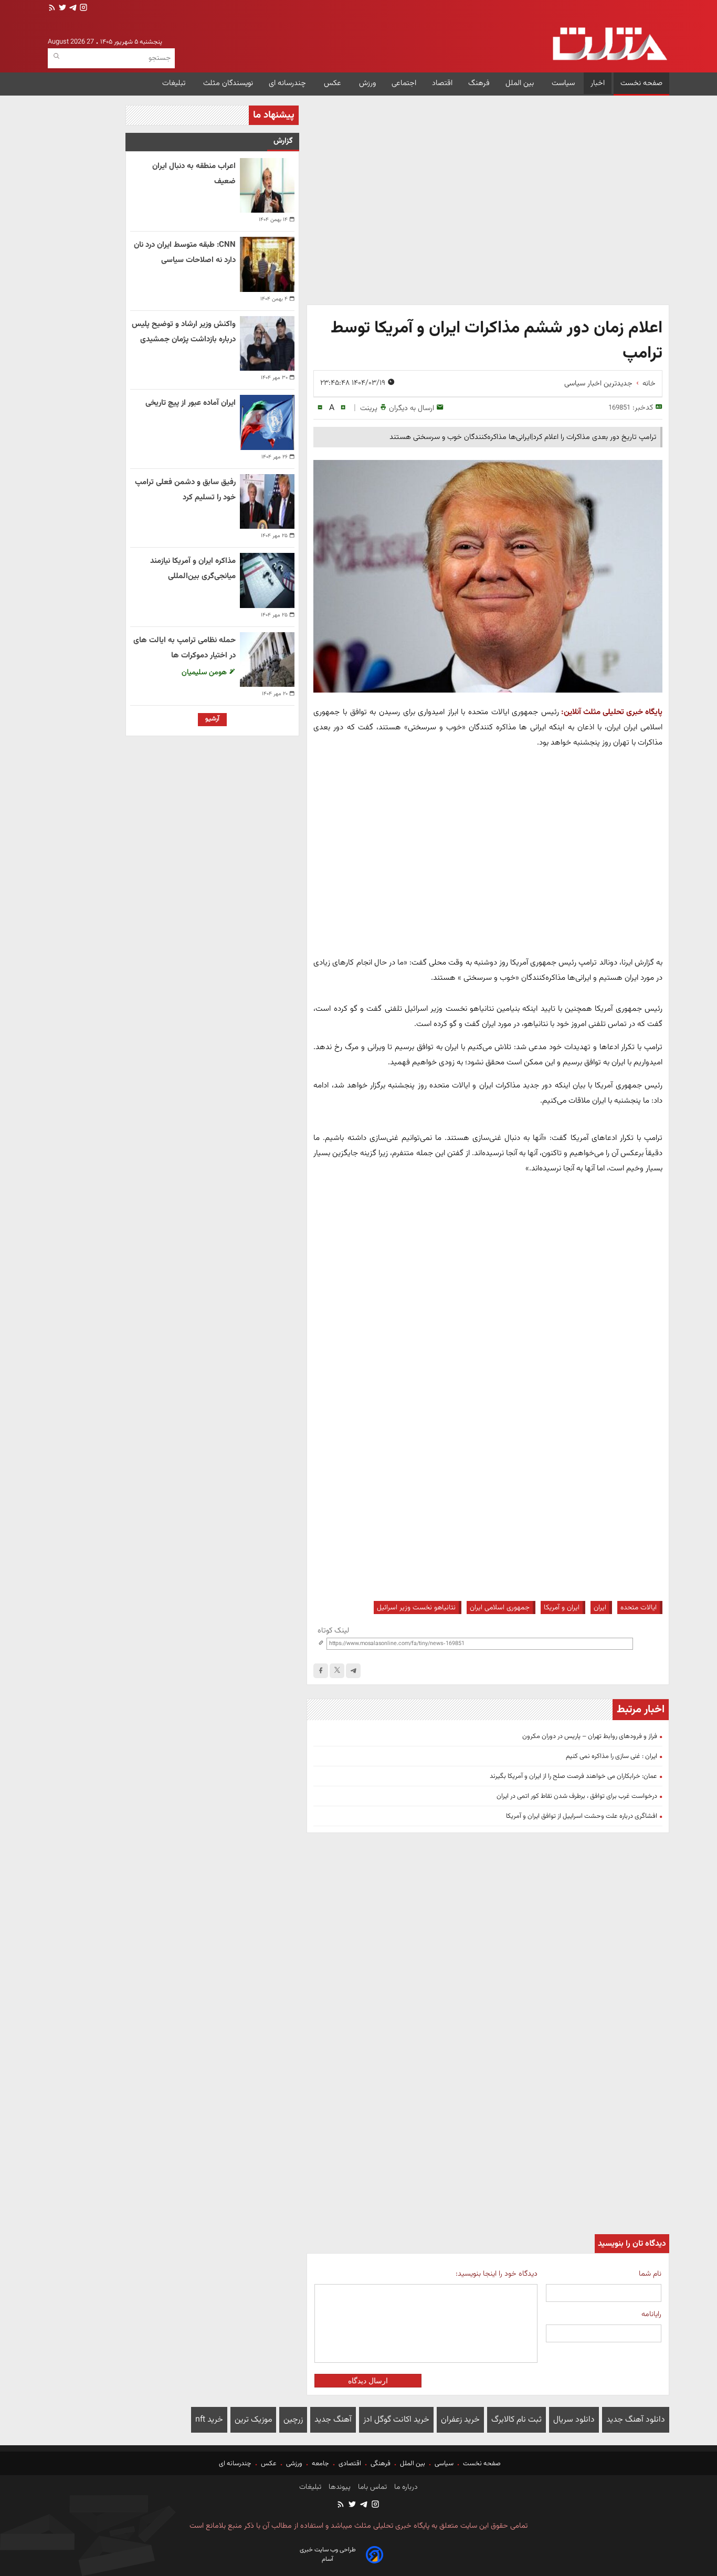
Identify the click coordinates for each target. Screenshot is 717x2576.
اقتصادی (350, 2464)
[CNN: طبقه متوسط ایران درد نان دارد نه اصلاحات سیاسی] (267, 264)
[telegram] (72, 9)
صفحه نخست (641, 83)
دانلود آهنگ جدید (636, 2420)
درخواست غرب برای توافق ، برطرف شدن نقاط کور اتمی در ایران (577, 1796)
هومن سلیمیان (205, 672)
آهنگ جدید (333, 2420)
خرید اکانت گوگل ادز (396, 2420)
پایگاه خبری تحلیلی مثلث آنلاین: (612, 712)
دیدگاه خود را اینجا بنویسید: (496, 2274)
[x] (337, 1671)
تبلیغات (175, 83)
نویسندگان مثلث (228, 83)
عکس (334, 83)
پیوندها (339, 2487)
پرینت (369, 408)
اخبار (598, 83)
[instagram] (82, 9)
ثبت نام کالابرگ (516, 2420)
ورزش (367, 83)
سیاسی (444, 2464)
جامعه (320, 2464)
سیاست (563, 83)
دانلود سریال (574, 2420)
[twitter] (61, 9)
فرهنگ (479, 83)
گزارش (283, 141)
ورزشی (294, 2464)
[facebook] (321, 1671)
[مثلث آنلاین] (610, 44)
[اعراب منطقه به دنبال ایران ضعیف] (267, 185)
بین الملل (521, 83)
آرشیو (212, 719)
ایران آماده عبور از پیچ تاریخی (191, 403)
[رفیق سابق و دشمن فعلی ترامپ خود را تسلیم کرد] (267, 501)
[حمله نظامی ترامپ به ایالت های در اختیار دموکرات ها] (267, 659)
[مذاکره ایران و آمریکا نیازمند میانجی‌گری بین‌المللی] (267, 580)
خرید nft (209, 2420)
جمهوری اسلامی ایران (500, 1608)
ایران (600, 1608)
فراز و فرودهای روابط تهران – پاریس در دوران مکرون (590, 1736)
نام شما (650, 2274)
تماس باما (371, 2487)
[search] (56, 56)
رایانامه (651, 2314)
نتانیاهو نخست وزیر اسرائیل (416, 1608)
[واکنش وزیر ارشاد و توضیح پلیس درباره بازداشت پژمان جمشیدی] (267, 343)
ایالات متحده (639, 1608)
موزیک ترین (253, 2420)
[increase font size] (343, 408)
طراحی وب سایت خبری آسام (328, 2554)
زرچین (293, 2420)
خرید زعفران (460, 2420)
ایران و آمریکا (562, 1608)
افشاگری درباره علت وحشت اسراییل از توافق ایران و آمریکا (582, 1816)
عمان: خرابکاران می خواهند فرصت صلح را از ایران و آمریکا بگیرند (573, 1776)
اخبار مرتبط (641, 1710)
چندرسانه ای (288, 83)
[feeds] (52, 9)
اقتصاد (442, 83)
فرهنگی (381, 2464)
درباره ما (405, 2487)
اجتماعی (404, 83)
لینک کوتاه (333, 1631)
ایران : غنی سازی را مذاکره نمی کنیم (611, 1756)
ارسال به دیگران (412, 408)
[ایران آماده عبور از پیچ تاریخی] (267, 422)
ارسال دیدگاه (368, 2381)
